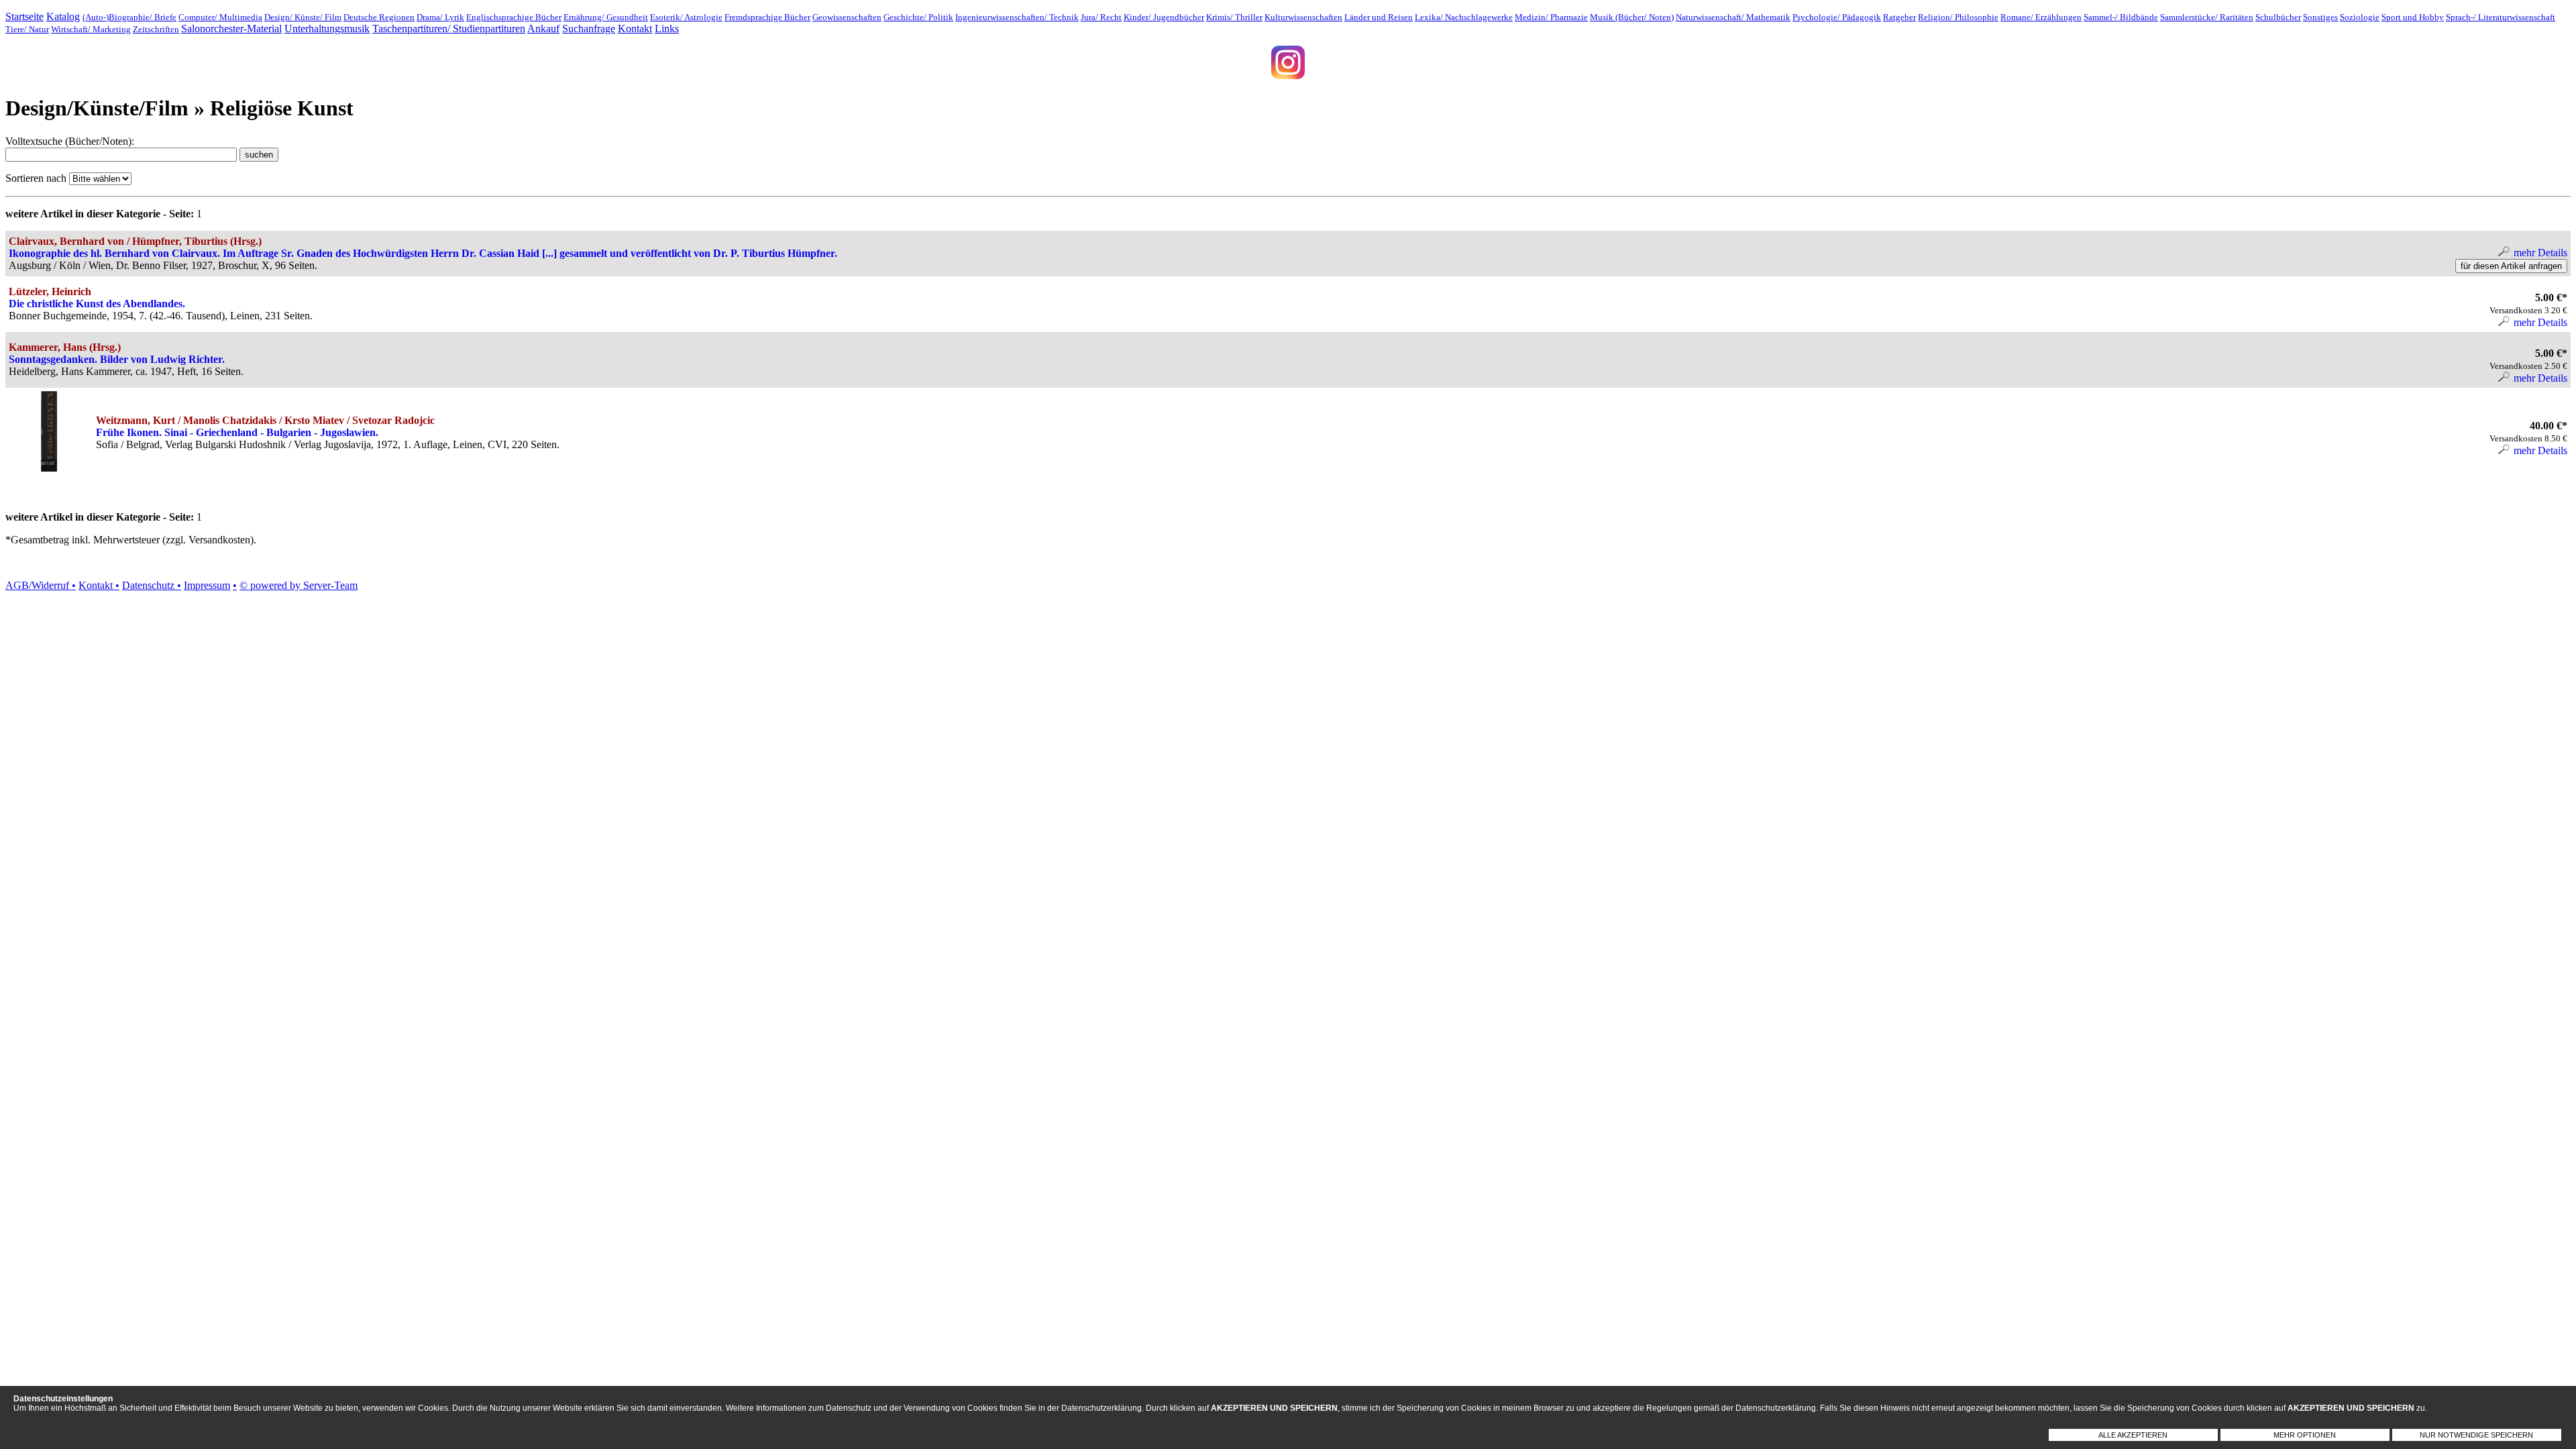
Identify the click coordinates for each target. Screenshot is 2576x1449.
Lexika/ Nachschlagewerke (1464, 17)
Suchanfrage (589, 29)
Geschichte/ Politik (918, 17)
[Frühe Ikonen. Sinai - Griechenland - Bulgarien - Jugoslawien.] (49, 468)
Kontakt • (99, 585)
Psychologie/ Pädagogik (1837, 17)
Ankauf (543, 29)
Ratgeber (1899, 17)
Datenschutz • (152, 585)
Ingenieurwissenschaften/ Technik (1017, 17)
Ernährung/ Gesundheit (606, 17)
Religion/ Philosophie (1958, 17)
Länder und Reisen (1379, 17)
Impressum (207, 585)
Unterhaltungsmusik (327, 29)
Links (667, 29)
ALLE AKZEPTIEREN (2133, 1435)
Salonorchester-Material (231, 29)
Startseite (24, 16)
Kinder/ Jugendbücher (1164, 17)
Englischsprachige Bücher (514, 17)
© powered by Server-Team (299, 585)
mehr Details (2539, 253)
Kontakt (635, 29)
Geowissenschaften (847, 17)
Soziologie (2360, 17)
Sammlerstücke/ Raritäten (2207, 17)
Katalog (63, 16)
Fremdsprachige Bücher (767, 17)
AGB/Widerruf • (41, 585)
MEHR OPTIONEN (2305, 1435)
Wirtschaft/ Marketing (91, 29)
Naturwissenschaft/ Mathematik (1733, 17)
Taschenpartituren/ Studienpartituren (449, 29)
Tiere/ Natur (27, 29)
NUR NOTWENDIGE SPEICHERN (2476, 1435)
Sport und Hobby (2413, 17)
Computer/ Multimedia (220, 17)
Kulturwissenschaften (1303, 17)
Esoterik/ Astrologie (686, 17)
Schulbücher (2278, 17)
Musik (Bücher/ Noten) (1632, 17)
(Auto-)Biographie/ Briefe (129, 17)
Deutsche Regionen (379, 17)
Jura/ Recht (1101, 17)
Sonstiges (2320, 17)
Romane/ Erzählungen (2041, 17)
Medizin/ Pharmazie (1551, 17)
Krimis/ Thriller (1234, 17)
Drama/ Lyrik (440, 17)
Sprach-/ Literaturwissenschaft (2501, 17)
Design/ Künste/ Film (303, 17)
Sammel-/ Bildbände (2121, 17)
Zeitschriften (156, 29)
